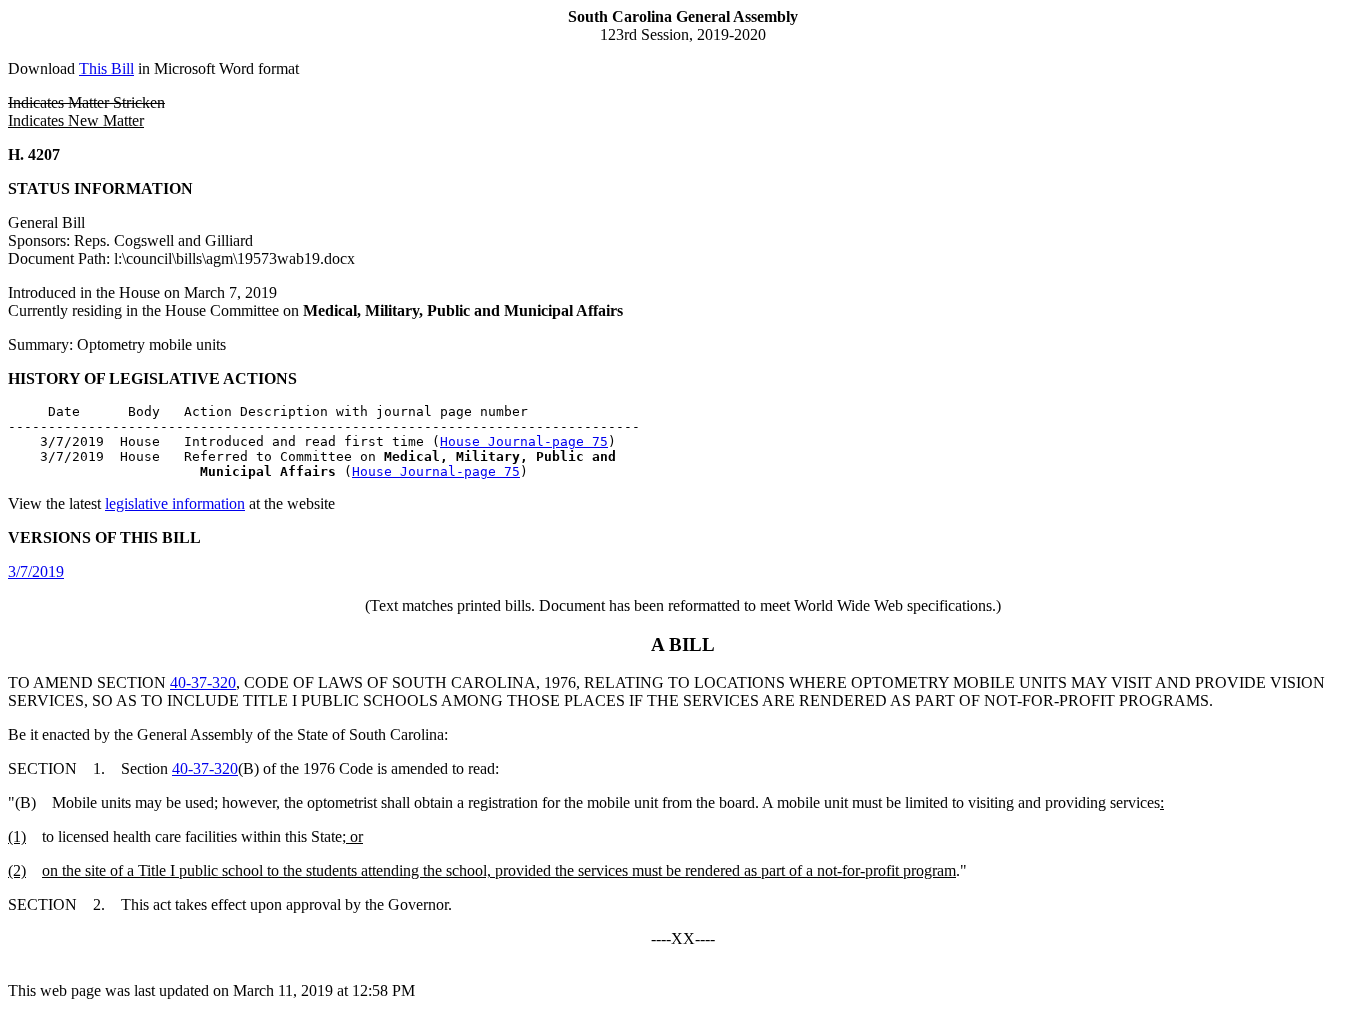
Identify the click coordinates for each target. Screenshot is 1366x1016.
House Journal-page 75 (524, 441)
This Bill (106, 68)
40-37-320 (203, 682)
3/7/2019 (36, 571)
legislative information (175, 503)
